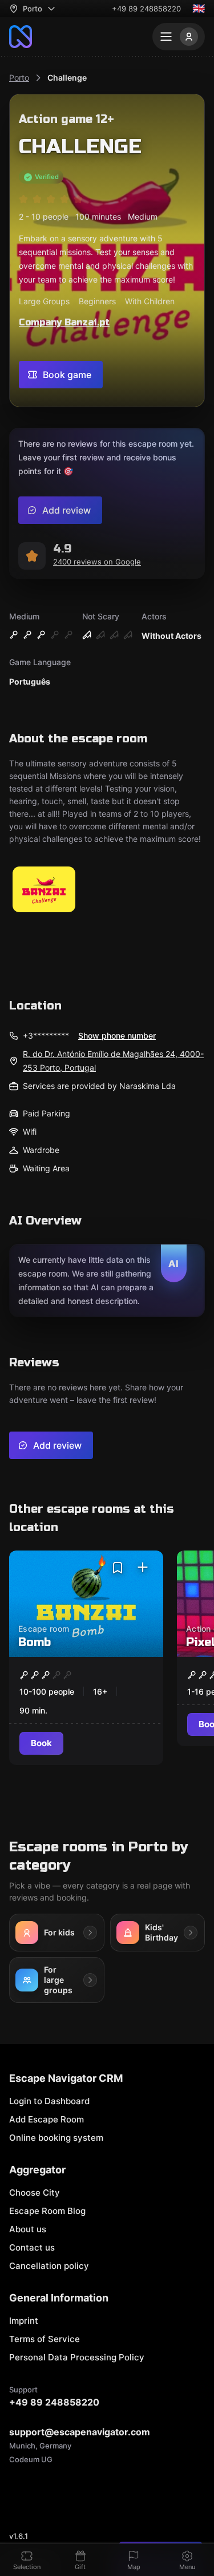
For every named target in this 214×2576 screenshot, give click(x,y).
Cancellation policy (49, 2266)
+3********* (46, 1035)
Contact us (32, 2247)
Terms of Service (45, 2339)
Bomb (35, 1642)
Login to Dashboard (49, 2101)
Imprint (24, 2321)
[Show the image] (44, 890)
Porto (19, 77)
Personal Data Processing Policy (77, 2357)
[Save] (118, 1568)
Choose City (35, 2193)
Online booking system (56, 2138)
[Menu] (179, 37)
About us (28, 2229)
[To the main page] (21, 37)
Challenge (67, 77)
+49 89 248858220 (146, 9)
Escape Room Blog (47, 2211)
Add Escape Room (47, 2119)
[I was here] (143, 1568)
